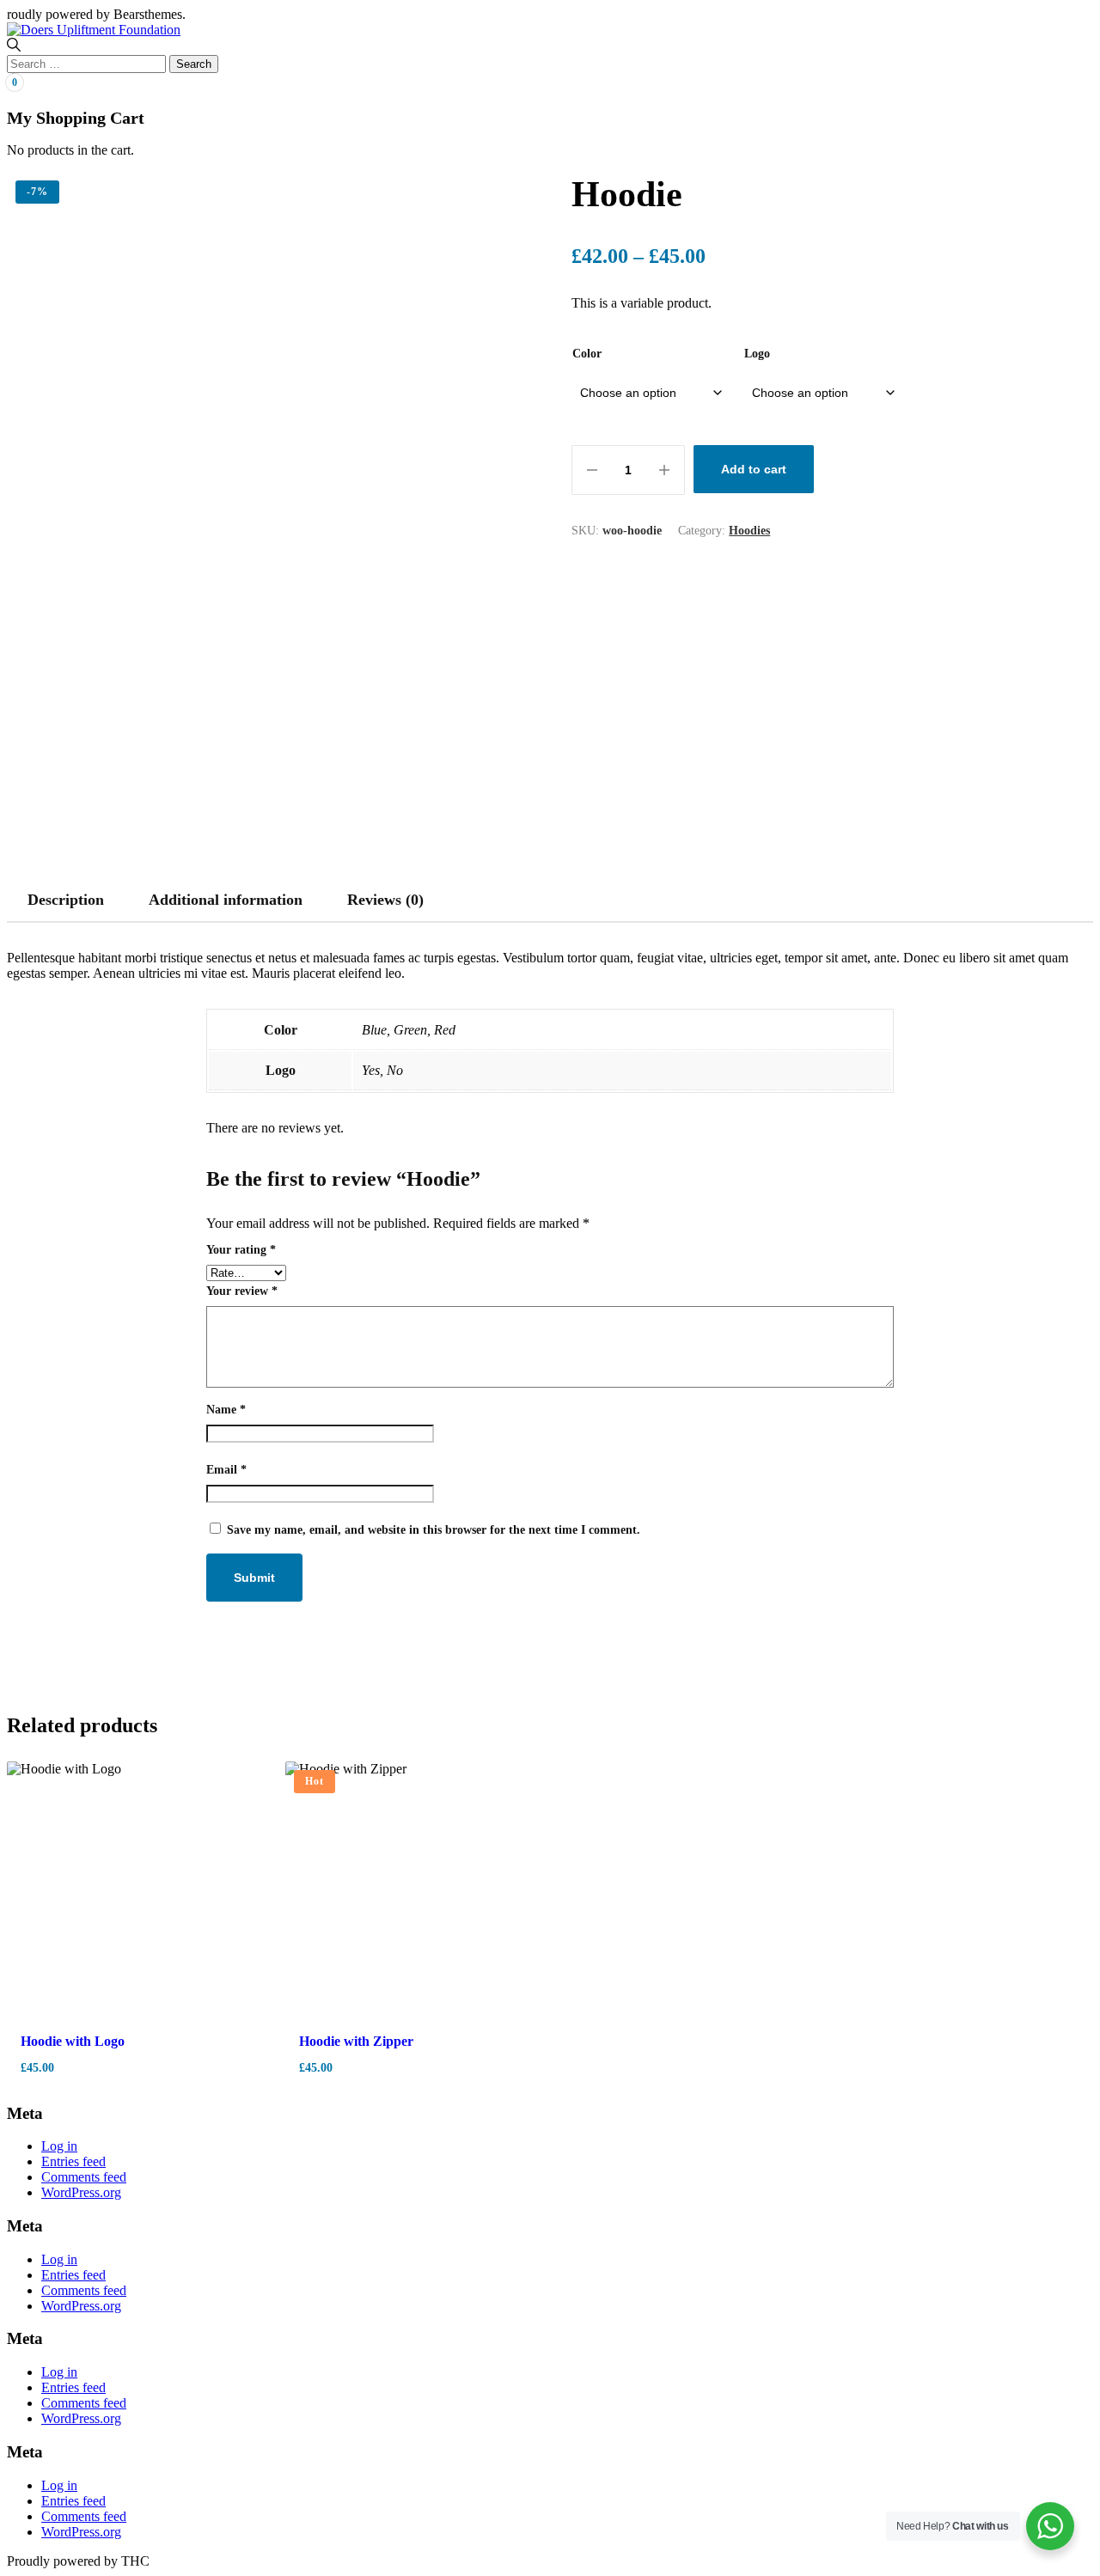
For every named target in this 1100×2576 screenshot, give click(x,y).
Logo (757, 354)
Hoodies (749, 531)
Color (587, 354)
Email (226, 1470)
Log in (59, 2146)
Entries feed (73, 2161)
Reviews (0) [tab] (385, 900)
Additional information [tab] (226, 900)
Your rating (241, 1250)
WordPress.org (81, 2192)
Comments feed (84, 2177)
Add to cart (754, 469)
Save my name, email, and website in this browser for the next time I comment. (434, 1530)
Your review (242, 1291)
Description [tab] (66, 900)
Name (226, 1410)
